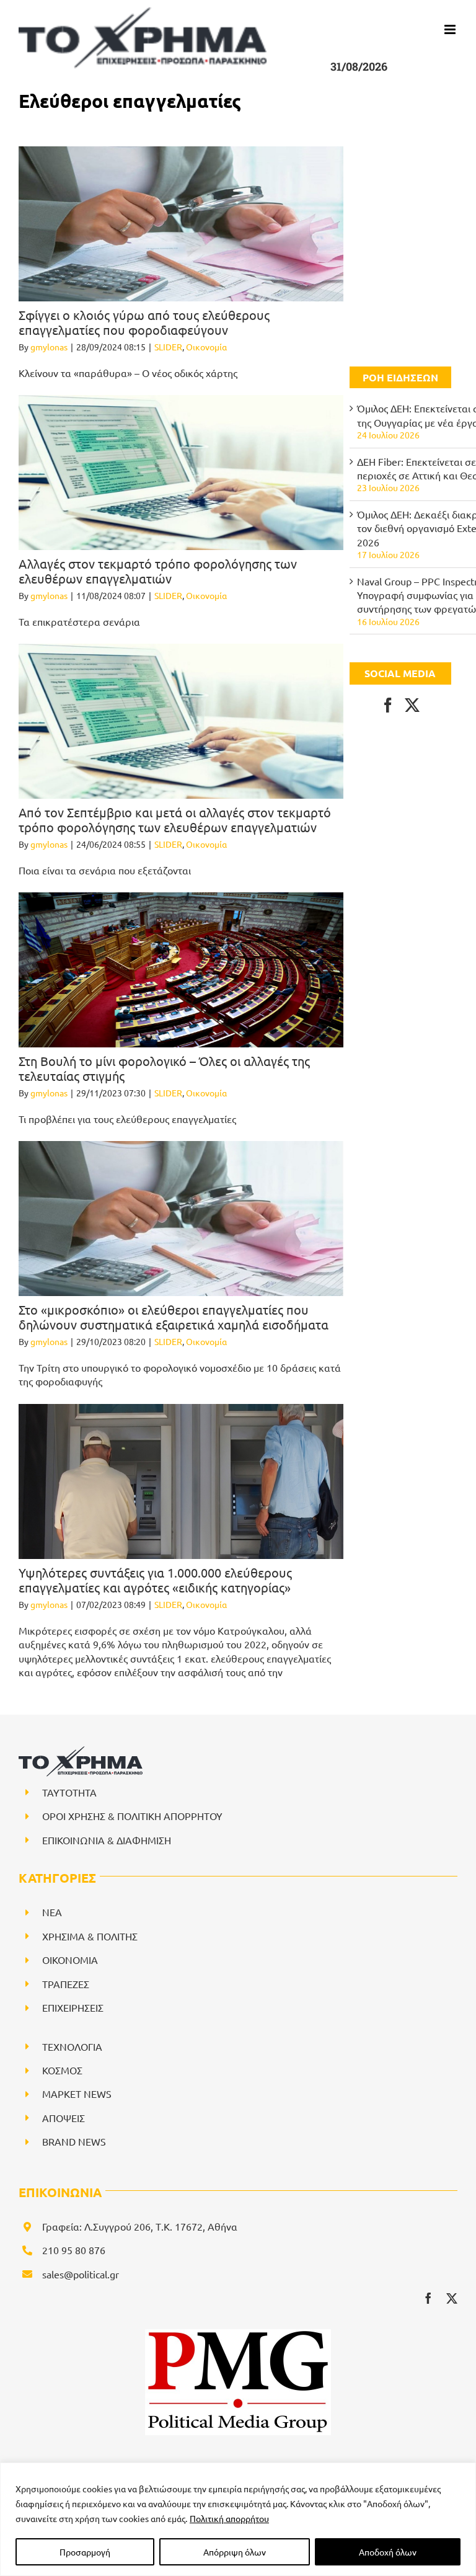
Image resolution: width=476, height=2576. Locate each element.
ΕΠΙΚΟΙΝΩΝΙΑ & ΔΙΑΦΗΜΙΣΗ (107, 1840)
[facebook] (428, 2298)
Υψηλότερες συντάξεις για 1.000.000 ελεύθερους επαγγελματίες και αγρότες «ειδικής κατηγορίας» (155, 1580)
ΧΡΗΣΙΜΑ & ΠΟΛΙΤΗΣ (90, 1936)
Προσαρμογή (85, 2552)
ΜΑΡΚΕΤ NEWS (77, 2094)
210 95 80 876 (74, 2250)
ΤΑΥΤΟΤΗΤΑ (69, 1792)
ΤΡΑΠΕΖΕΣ (66, 1984)
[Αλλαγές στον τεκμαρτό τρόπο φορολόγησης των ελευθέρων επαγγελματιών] (181, 473)
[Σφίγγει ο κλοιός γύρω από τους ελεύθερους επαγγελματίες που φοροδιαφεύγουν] (181, 224)
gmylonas (49, 347)
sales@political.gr (81, 2274)
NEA (52, 1912)
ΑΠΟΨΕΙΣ (64, 2118)
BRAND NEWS (74, 2141)
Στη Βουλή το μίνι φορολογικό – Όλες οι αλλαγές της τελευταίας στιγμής (164, 1068)
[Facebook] (388, 705)
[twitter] (452, 2298)
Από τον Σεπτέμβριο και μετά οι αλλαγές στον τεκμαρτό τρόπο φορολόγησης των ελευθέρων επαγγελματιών (175, 819)
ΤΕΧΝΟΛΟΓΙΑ (72, 2046)
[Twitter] (412, 705)
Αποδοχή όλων (388, 2552)
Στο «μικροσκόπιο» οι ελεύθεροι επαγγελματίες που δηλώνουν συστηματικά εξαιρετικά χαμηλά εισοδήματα (174, 1317)
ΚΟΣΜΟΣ (62, 2070)
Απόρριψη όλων (235, 2552)
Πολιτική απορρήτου (229, 2518)
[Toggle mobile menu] (451, 29)
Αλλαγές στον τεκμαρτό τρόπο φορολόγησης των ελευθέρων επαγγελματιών (158, 571)
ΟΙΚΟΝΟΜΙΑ (70, 1960)
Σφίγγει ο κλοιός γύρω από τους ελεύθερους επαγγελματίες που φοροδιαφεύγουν (144, 322)
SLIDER (168, 347)
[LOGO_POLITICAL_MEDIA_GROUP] (238, 2334)
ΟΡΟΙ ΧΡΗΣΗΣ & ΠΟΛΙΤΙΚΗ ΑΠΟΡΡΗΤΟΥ (132, 1816)
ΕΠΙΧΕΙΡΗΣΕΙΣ (73, 2007)
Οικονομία (206, 347)
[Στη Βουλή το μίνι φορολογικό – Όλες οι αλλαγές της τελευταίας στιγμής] (181, 970)
